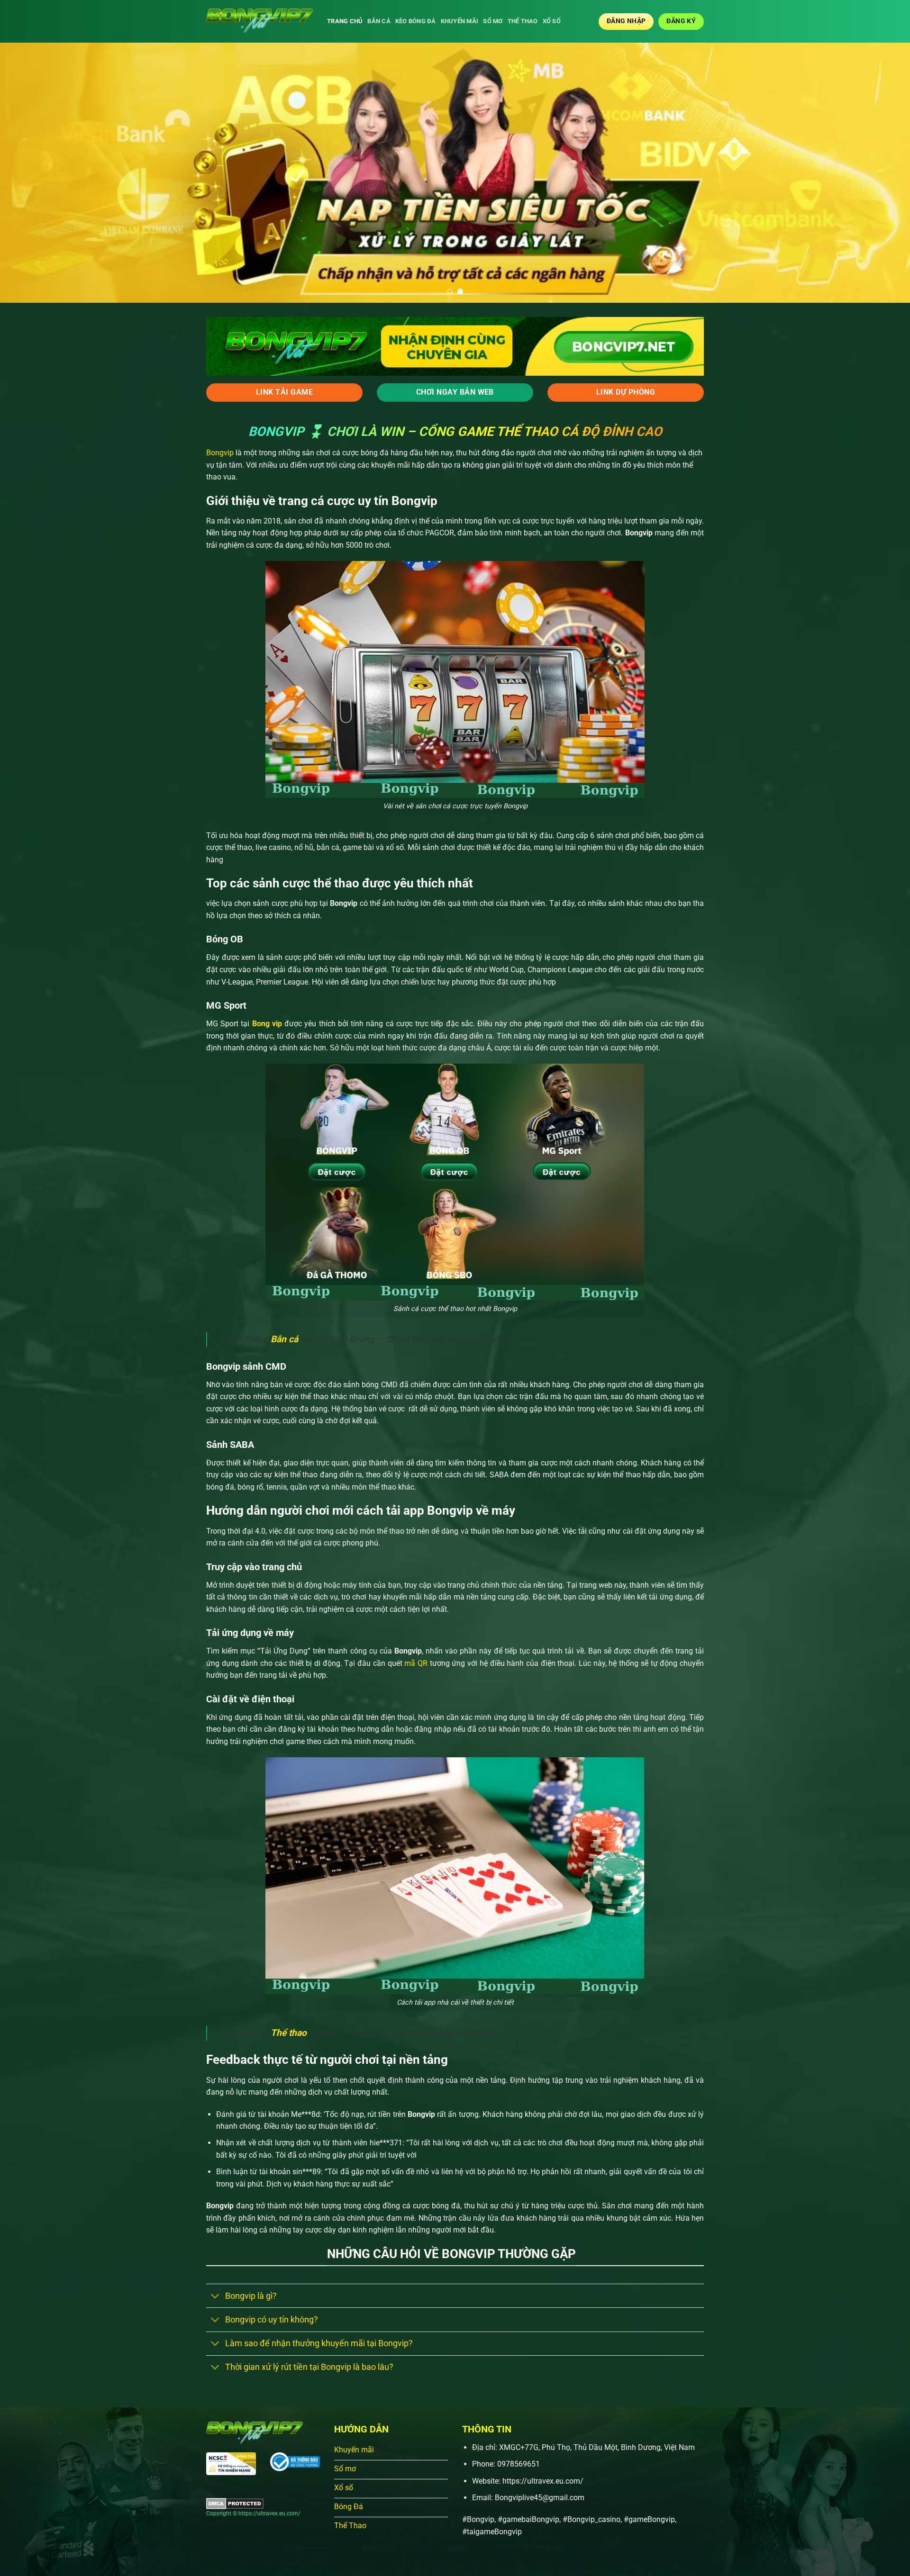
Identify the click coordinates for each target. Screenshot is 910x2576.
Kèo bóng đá (416, 21)
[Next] (880, 173)
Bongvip (220, 453)
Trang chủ (345, 21)
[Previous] (30, 173)
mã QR (415, 1663)
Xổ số (552, 21)
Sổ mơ (493, 21)
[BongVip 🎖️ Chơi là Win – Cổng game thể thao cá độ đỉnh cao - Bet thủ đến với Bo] (259, 21)
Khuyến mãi (460, 21)
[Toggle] (215, 2297)
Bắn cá (379, 21)
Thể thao (523, 21)
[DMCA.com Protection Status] (235, 2503)
